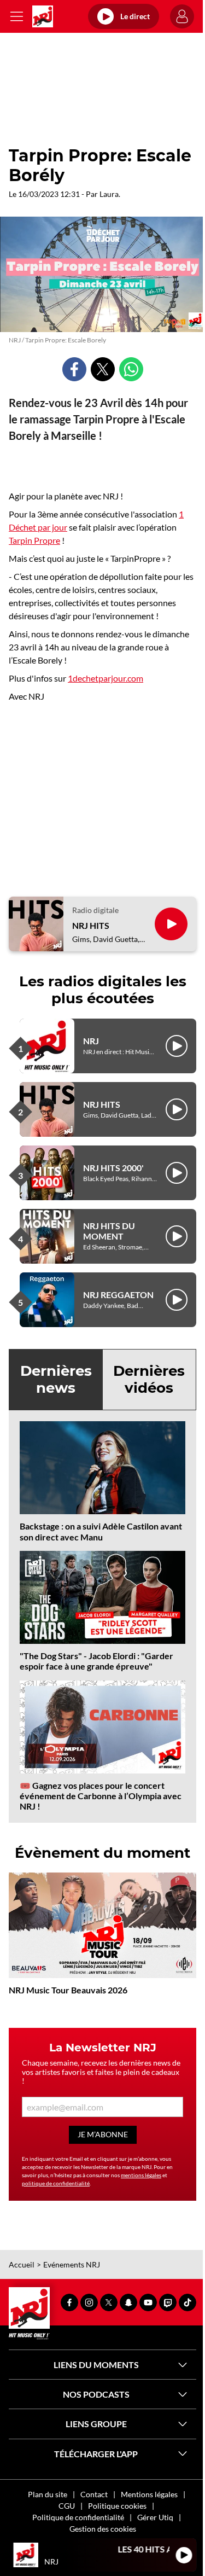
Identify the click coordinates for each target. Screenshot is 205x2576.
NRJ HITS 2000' (113, 1168)
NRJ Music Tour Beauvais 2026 (68, 1990)
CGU (67, 2506)
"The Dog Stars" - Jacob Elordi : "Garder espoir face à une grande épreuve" (96, 1661)
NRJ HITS (91, 925)
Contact (94, 2494)
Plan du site (48, 2494)
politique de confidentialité (56, 2183)
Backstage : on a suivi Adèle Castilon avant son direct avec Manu (101, 1531)
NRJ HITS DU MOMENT (109, 1231)
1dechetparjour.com (106, 678)
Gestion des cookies (103, 2529)
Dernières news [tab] (56, 1379)
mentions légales (141, 2175)
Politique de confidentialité (78, 2517)
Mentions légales (149, 2494)
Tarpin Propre (34, 540)
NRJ (91, 1041)
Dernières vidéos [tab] (149, 1379)
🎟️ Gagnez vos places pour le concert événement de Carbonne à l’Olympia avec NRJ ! (101, 1796)
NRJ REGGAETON (118, 1295)
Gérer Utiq (155, 2517)
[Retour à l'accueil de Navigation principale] (43, 16)
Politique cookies (117, 2506)
